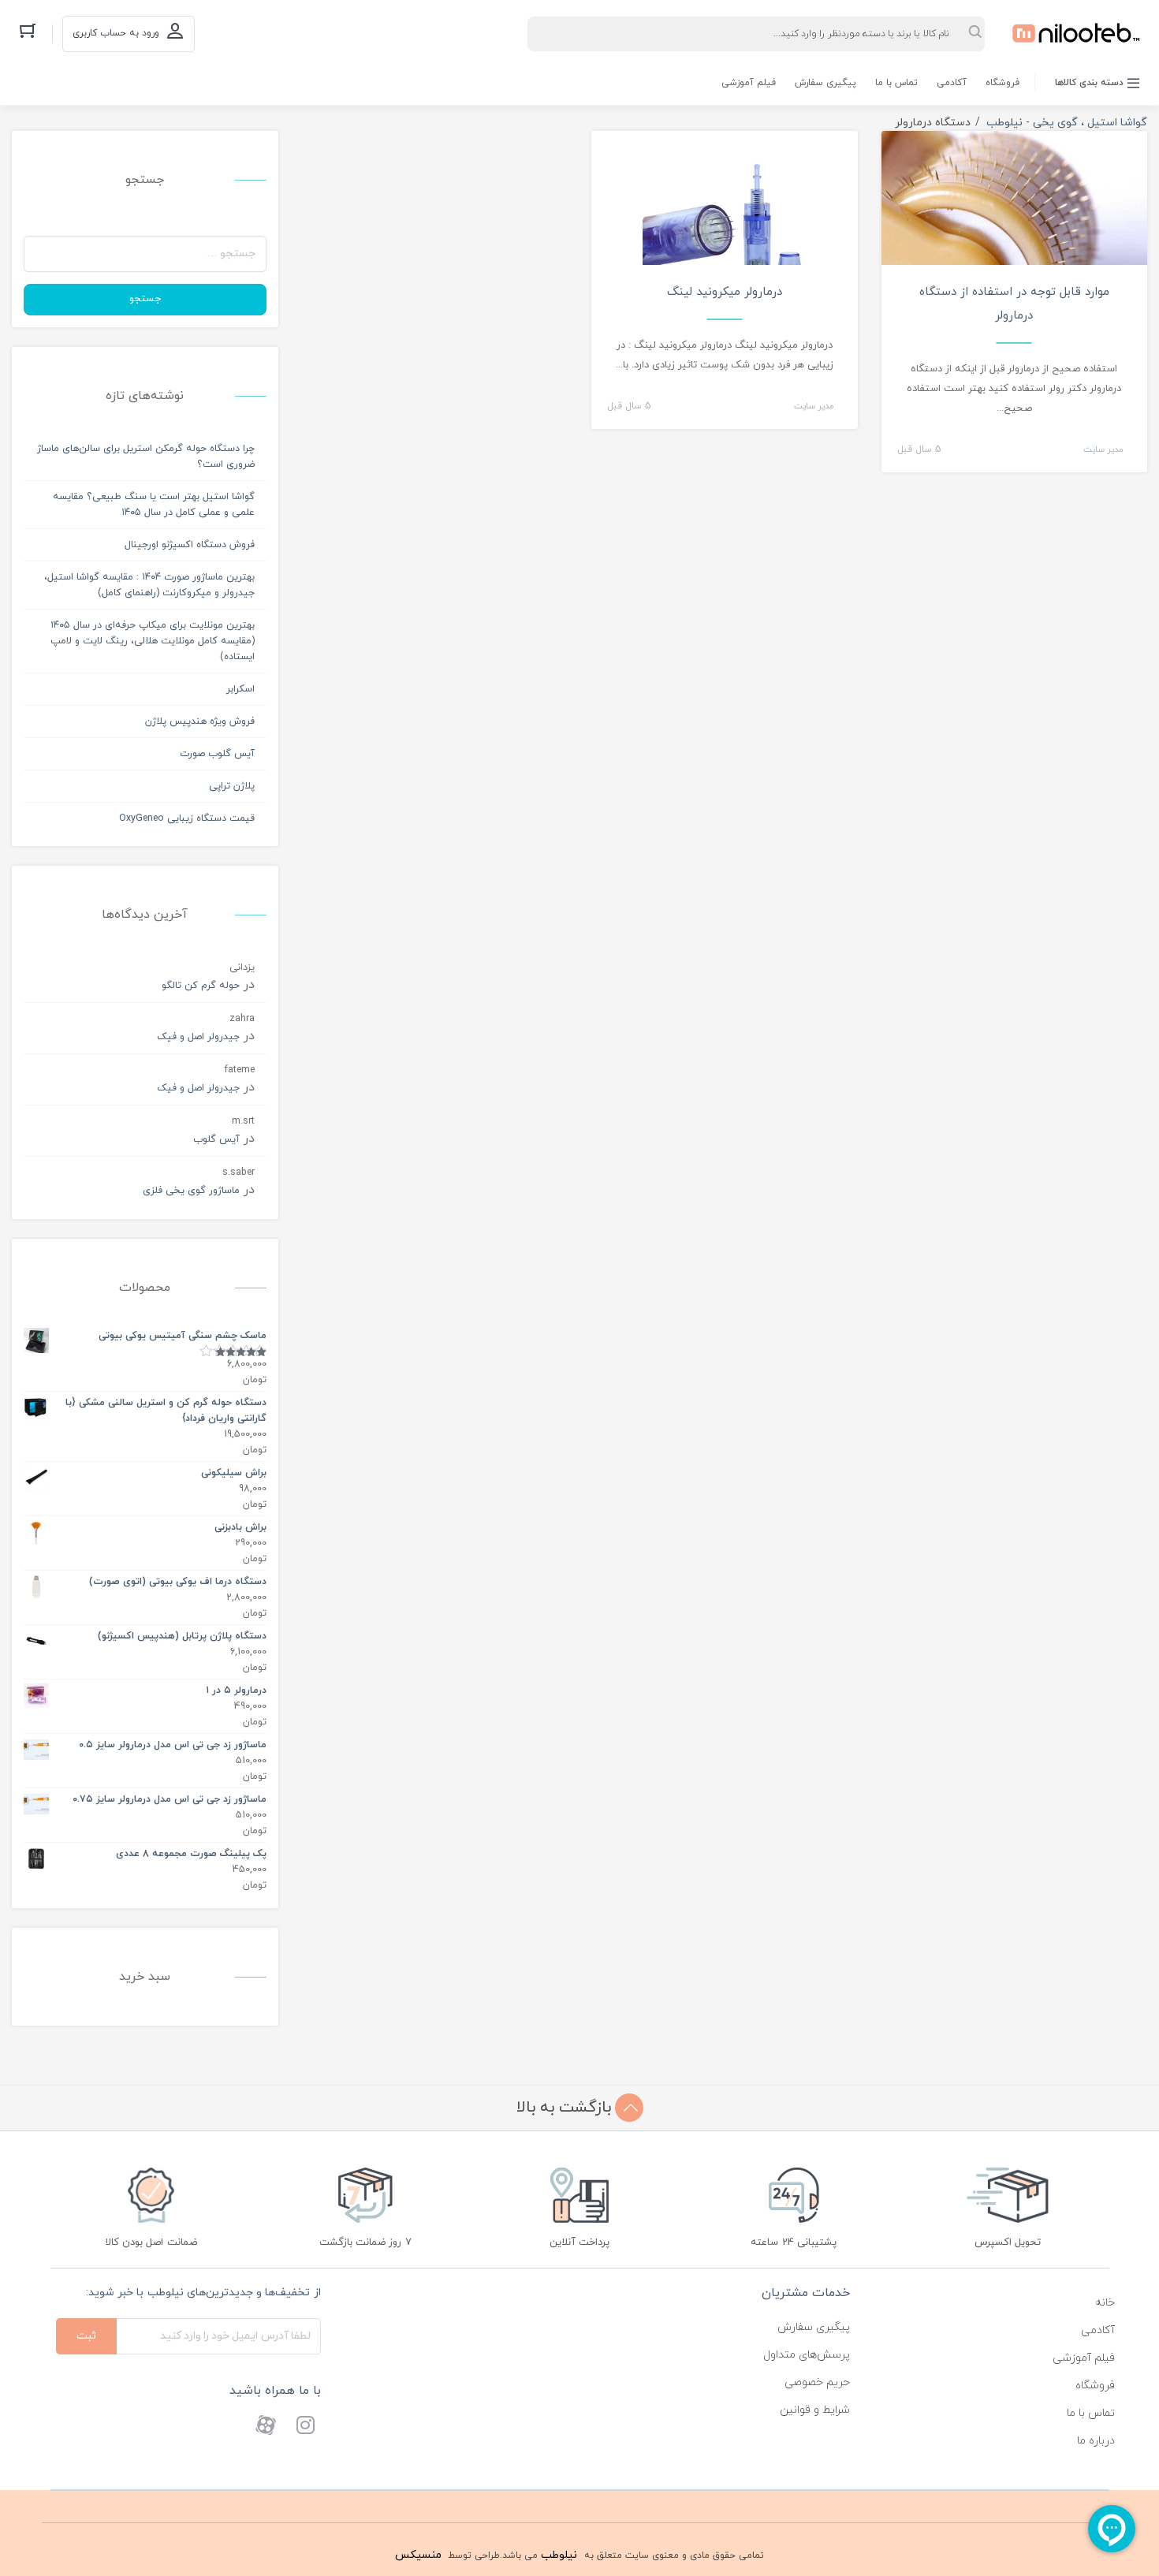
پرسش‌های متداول (807, 2355)
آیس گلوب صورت (217, 754)
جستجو (145, 299)
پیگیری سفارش (825, 83)
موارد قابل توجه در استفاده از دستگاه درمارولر (1014, 304)
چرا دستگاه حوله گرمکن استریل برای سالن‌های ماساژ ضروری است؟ (146, 457)
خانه (1105, 2303)
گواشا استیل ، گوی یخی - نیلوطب (1067, 123)
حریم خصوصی (817, 2382)
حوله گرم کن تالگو (201, 986)
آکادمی (952, 83)
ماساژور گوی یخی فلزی (191, 1191)
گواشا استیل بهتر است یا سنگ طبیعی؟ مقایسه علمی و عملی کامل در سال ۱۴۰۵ (154, 505)
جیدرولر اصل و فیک (198, 1037)
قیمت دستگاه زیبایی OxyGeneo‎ (187, 818)
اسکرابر (240, 689)
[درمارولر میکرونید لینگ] (725, 209)
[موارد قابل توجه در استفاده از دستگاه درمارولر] (1015, 263)
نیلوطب (559, 2555)
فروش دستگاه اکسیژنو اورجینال (190, 545)
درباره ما (1096, 2441)
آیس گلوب (216, 1139)
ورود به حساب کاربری (116, 33)
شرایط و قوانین (815, 2410)
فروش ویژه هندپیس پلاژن (200, 721)
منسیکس (418, 2555)
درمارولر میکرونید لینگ (725, 292)
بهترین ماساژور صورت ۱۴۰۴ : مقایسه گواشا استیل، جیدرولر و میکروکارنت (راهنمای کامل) (149, 585)
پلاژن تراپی (232, 786)
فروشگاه (1002, 83)
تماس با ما (896, 83)
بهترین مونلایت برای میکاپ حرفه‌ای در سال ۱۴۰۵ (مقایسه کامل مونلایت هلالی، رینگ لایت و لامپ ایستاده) (153, 641)
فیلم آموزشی (749, 83)
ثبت (86, 2336)
